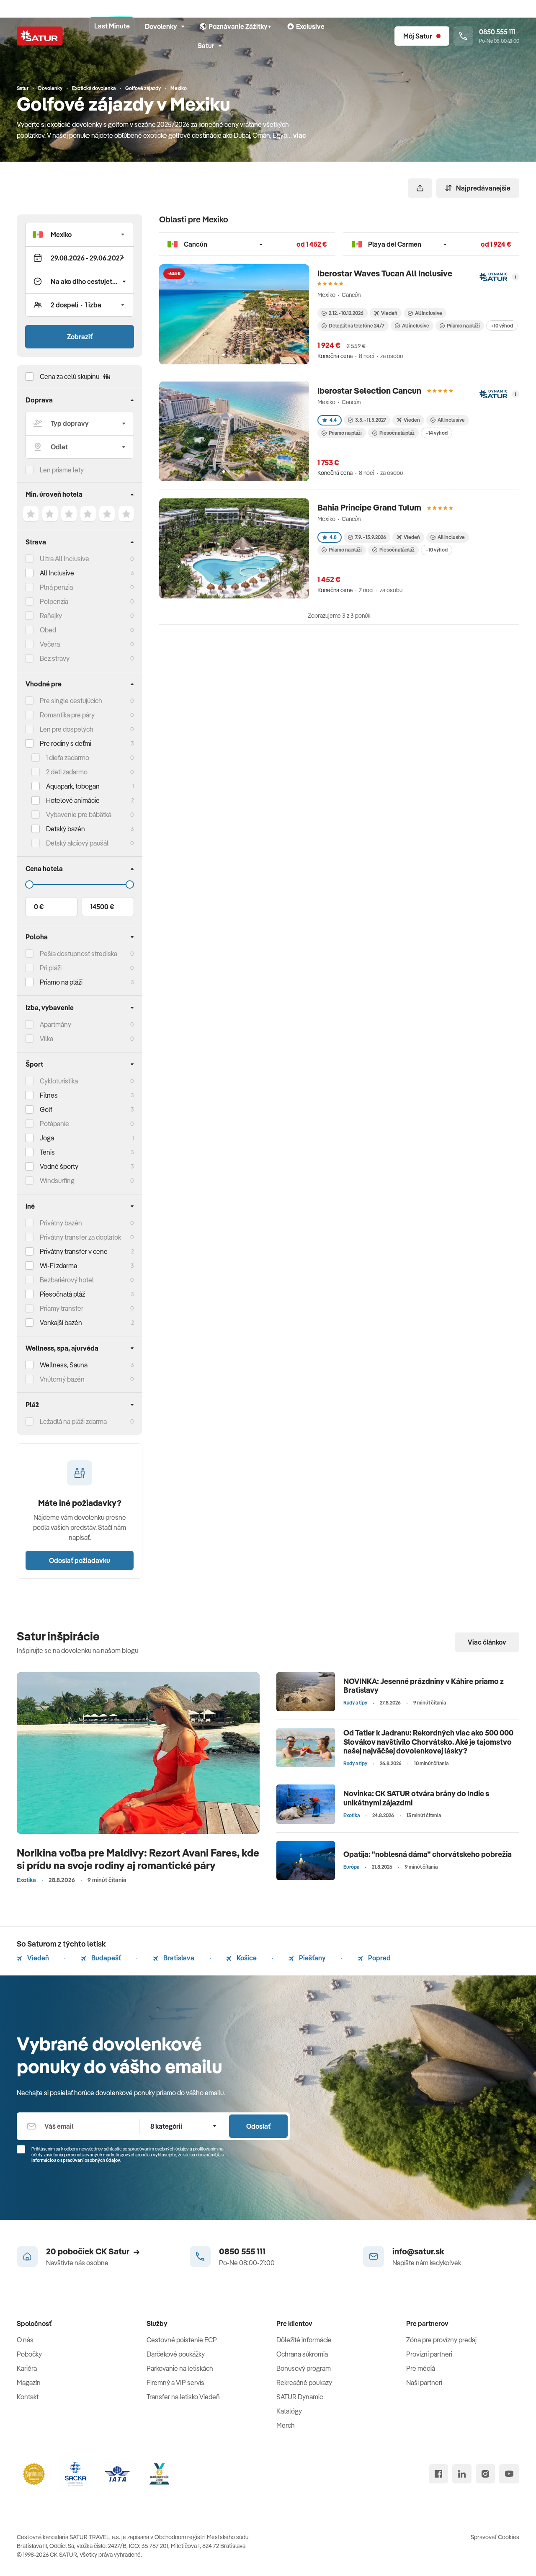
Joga (47, 1138)
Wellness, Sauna (64, 1365)
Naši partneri (424, 2383)
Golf (46, 1109)
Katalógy (289, 2411)
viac (300, 135)
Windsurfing (57, 1181)
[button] (80, 235)
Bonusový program (304, 2368)
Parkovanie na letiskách (180, 2368)
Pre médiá (421, 2368)
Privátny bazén (61, 1223)
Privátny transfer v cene (74, 1251)
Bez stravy (55, 658)
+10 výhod (502, 326)
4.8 (333, 537)
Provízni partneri (429, 2354)
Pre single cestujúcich (71, 701)
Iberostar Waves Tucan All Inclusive (385, 273)
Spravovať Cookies (495, 2537)
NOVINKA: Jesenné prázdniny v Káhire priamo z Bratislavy (424, 1686)
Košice (246, 1958)
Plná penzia (56, 587)
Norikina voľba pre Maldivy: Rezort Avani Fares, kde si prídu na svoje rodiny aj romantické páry (138, 1859)
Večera (50, 644)
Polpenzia (54, 601)
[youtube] (509, 2474)
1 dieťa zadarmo (68, 758)
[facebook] (438, 2474)
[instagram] (485, 2474)
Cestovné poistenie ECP (182, 2340)
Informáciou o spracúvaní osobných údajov (76, 2160)
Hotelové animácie (73, 800)
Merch (286, 2425)
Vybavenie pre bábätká (79, 815)
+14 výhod (437, 433)
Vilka (46, 1039)
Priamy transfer (62, 1308)
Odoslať (258, 2126)
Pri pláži (51, 968)
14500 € (102, 907)
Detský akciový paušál (77, 843)
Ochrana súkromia (302, 2354)
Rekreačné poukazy (304, 2383)
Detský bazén (66, 829)
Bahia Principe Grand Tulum (369, 507)
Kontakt (28, 2397)
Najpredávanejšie (483, 188)
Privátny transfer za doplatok (80, 1237)
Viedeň (37, 1958)
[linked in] (462, 2474)
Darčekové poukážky (176, 2354)
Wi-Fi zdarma (58, 1266)
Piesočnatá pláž (62, 1294)
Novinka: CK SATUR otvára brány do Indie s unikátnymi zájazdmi (416, 1798)
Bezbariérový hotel (67, 1280)
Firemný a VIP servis (175, 2383)
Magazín (29, 2383)
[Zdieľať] (420, 188)
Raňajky (51, 616)
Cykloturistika (59, 1081)
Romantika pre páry (67, 715)
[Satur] (40, 36)
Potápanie (54, 1124)
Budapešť (106, 1958)
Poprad (379, 1958)
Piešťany (312, 1958)
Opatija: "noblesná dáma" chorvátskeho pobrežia (428, 1854)
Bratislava (178, 1958)
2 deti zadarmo (67, 772)
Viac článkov (487, 1642)
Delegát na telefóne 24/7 (357, 326)
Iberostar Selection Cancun (369, 391)
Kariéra (27, 2368)
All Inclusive (57, 573)
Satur (206, 46)
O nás (25, 2340)
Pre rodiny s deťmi (66, 743)
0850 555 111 (242, 2251)
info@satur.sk (418, 2251)
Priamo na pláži (463, 326)
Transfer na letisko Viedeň (183, 2397)
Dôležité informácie (304, 2340)
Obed (48, 630)
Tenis (47, 1152)
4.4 (333, 420)
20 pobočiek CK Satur (88, 2251)
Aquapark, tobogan (73, 786)
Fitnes (49, 1095)
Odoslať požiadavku (80, 1560)
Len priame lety (62, 470)
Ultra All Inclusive (64, 559)
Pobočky (29, 2354)
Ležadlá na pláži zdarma (73, 1421)
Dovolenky (161, 26)
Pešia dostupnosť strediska (79, 954)
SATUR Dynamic (300, 2397)
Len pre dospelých (67, 729)
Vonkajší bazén (61, 1323)
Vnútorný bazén (62, 1379)
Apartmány (55, 1024)
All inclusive (416, 326)
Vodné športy (59, 1166)
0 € (39, 907)
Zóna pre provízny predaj (441, 2340)
